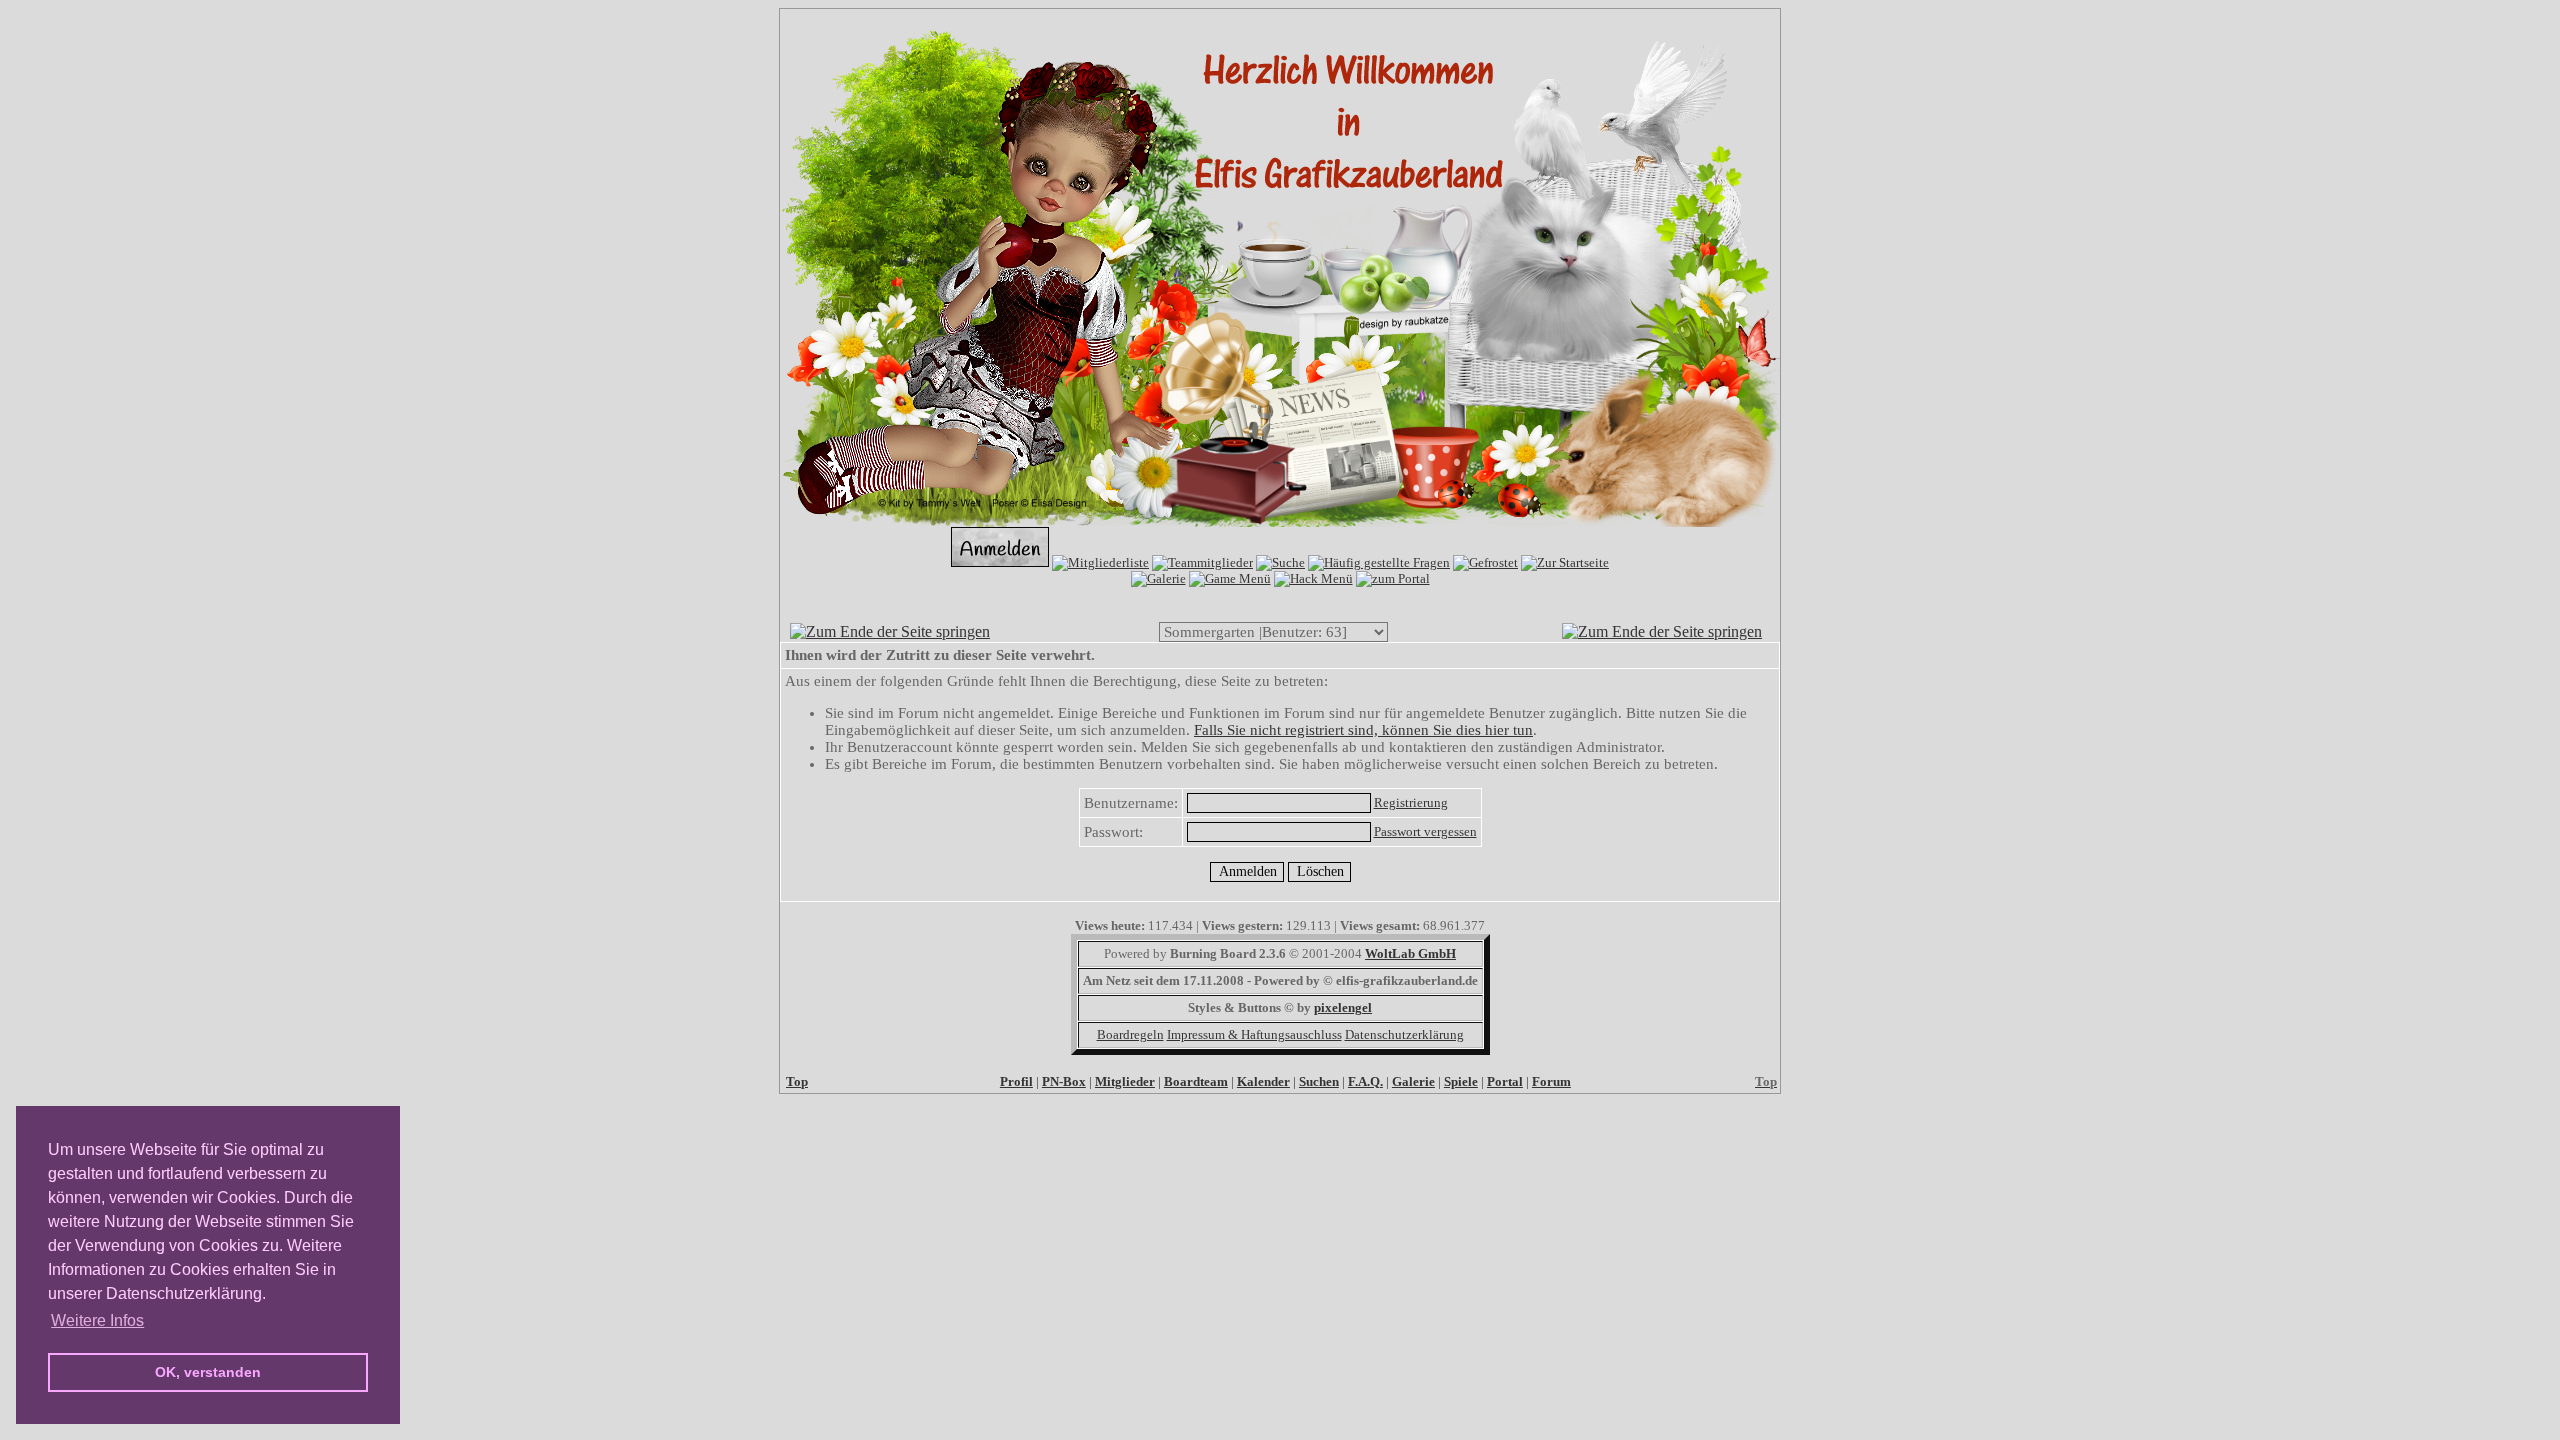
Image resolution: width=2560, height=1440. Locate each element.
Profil (1016, 1081)
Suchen (1319, 1081)
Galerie (1413, 1081)
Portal (1505, 1081)
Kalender (1263, 1081)
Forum (1551, 1081)
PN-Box (1064, 1081)
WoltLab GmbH (1410, 953)
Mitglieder (1125, 1081)
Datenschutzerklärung (1404, 1034)
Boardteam (1196, 1081)
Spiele (1461, 1081)
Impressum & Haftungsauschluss (1254, 1034)
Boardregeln (1130, 1034)
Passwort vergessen (1425, 831)
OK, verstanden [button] (208, 1372)
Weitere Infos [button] (97, 1320)
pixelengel (1343, 1007)
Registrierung (1411, 802)
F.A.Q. (1365, 1081)
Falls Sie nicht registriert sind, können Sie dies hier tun (1363, 730)
